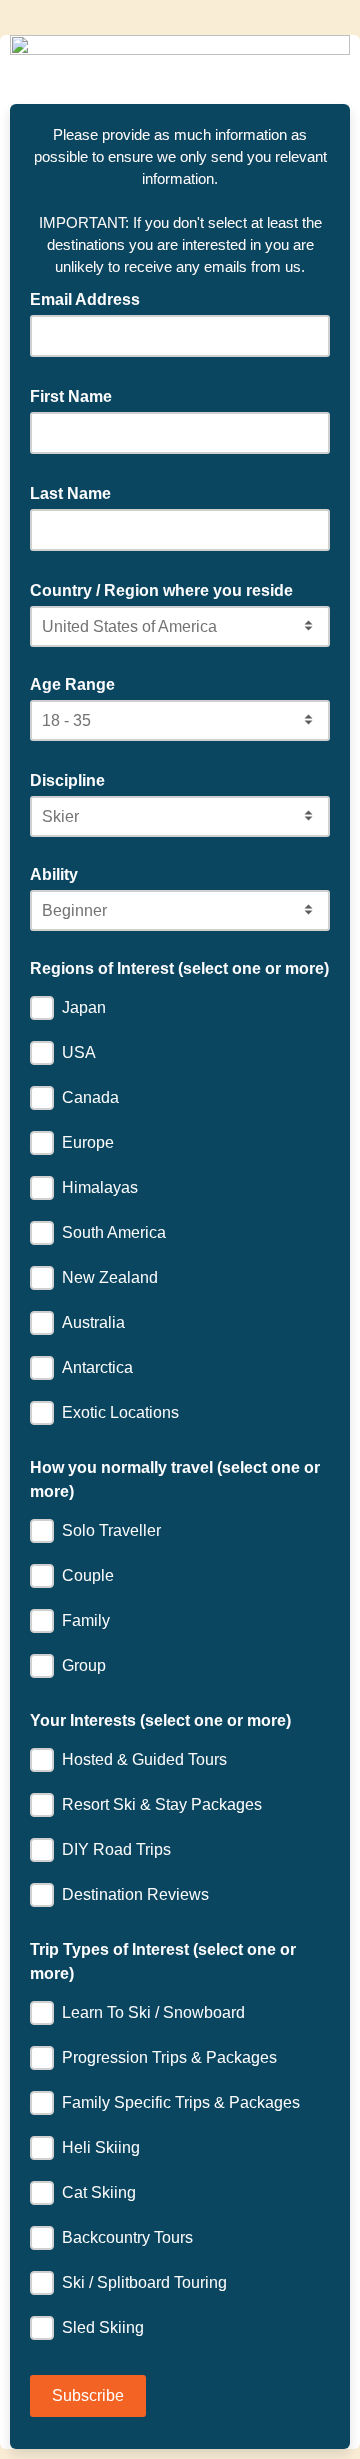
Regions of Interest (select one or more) (179, 968)
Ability (54, 874)
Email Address (91, 298)
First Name (77, 395)
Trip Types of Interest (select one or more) (163, 1961)
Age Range (72, 684)
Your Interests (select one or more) (160, 1720)
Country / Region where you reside (167, 589)
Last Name (76, 492)
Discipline (73, 779)
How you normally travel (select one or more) (175, 1479)
